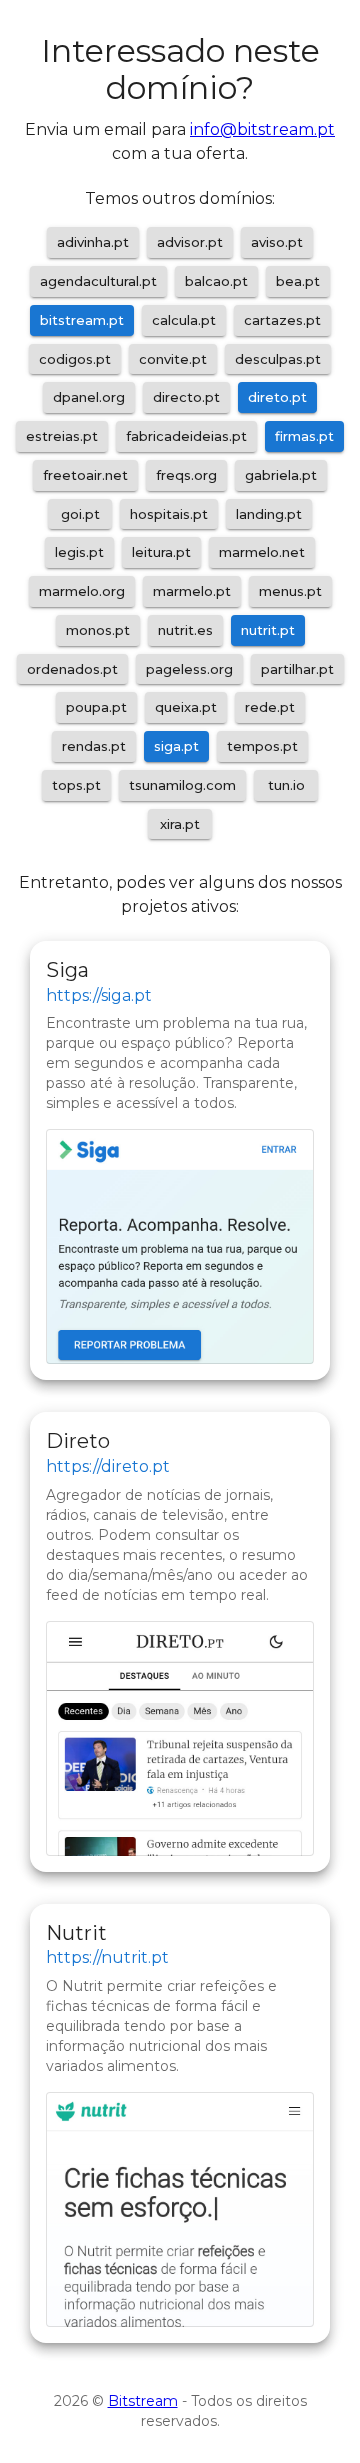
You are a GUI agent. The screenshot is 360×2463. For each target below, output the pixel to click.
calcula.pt (184, 320)
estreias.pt (62, 436)
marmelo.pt (192, 591)
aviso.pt (277, 242)
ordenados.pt (72, 669)
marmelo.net (262, 552)
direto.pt (277, 397)
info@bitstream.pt (262, 129)
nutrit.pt (268, 630)
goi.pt (80, 514)
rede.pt (270, 707)
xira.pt (180, 824)
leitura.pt (161, 552)
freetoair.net (85, 475)
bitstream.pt (82, 320)
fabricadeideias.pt (186, 436)
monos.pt (98, 630)
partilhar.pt (297, 669)
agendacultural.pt (98, 281)
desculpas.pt (278, 359)
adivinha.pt (93, 242)
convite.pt (173, 359)
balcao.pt (216, 281)
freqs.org (186, 475)
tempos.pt (262, 746)
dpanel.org (89, 397)
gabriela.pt (281, 475)
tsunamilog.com (182, 785)
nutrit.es (185, 630)
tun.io (286, 785)
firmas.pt (304, 436)
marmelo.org (82, 591)
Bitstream (143, 2401)
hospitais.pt (169, 514)
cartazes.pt (282, 320)
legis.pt (79, 552)
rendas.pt (94, 746)
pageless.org (189, 669)
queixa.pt (186, 707)
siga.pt (176, 746)
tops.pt (76, 785)
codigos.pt (75, 359)
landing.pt (269, 514)
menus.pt (290, 591)
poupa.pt (96, 707)
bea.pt (298, 281)
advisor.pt (190, 242)
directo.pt (186, 397)
